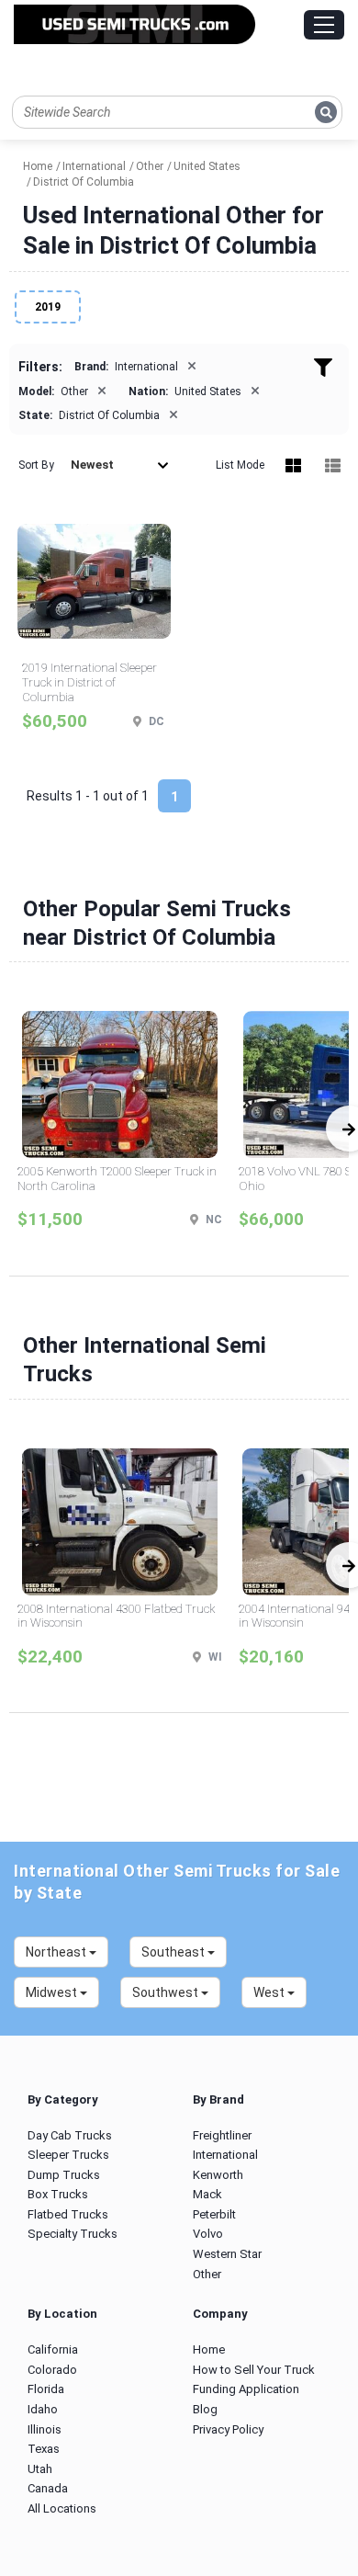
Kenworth (218, 2175)
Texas (44, 2449)
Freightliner (222, 2135)
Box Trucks (58, 2194)
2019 (48, 307)
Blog (205, 2409)
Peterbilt (214, 2214)
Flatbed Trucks (68, 2214)
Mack (207, 2194)
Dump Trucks (64, 2175)
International (225, 2155)
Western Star (227, 2254)
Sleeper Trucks (68, 2155)
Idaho (43, 2409)
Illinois (45, 2429)
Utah (40, 2469)
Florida (46, 2389)
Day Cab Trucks (70, 2135)
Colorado (52, 2370)
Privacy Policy (228, 2429)
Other (207, 2274)
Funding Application (246, 2389)
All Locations (62, 2508)
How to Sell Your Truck (254, 2370)
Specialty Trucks (73, 2234)
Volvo (208, 2234)
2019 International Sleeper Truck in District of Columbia (89, 682)
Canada (48, 2488)
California (53, 2349)
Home (209, 2349)
